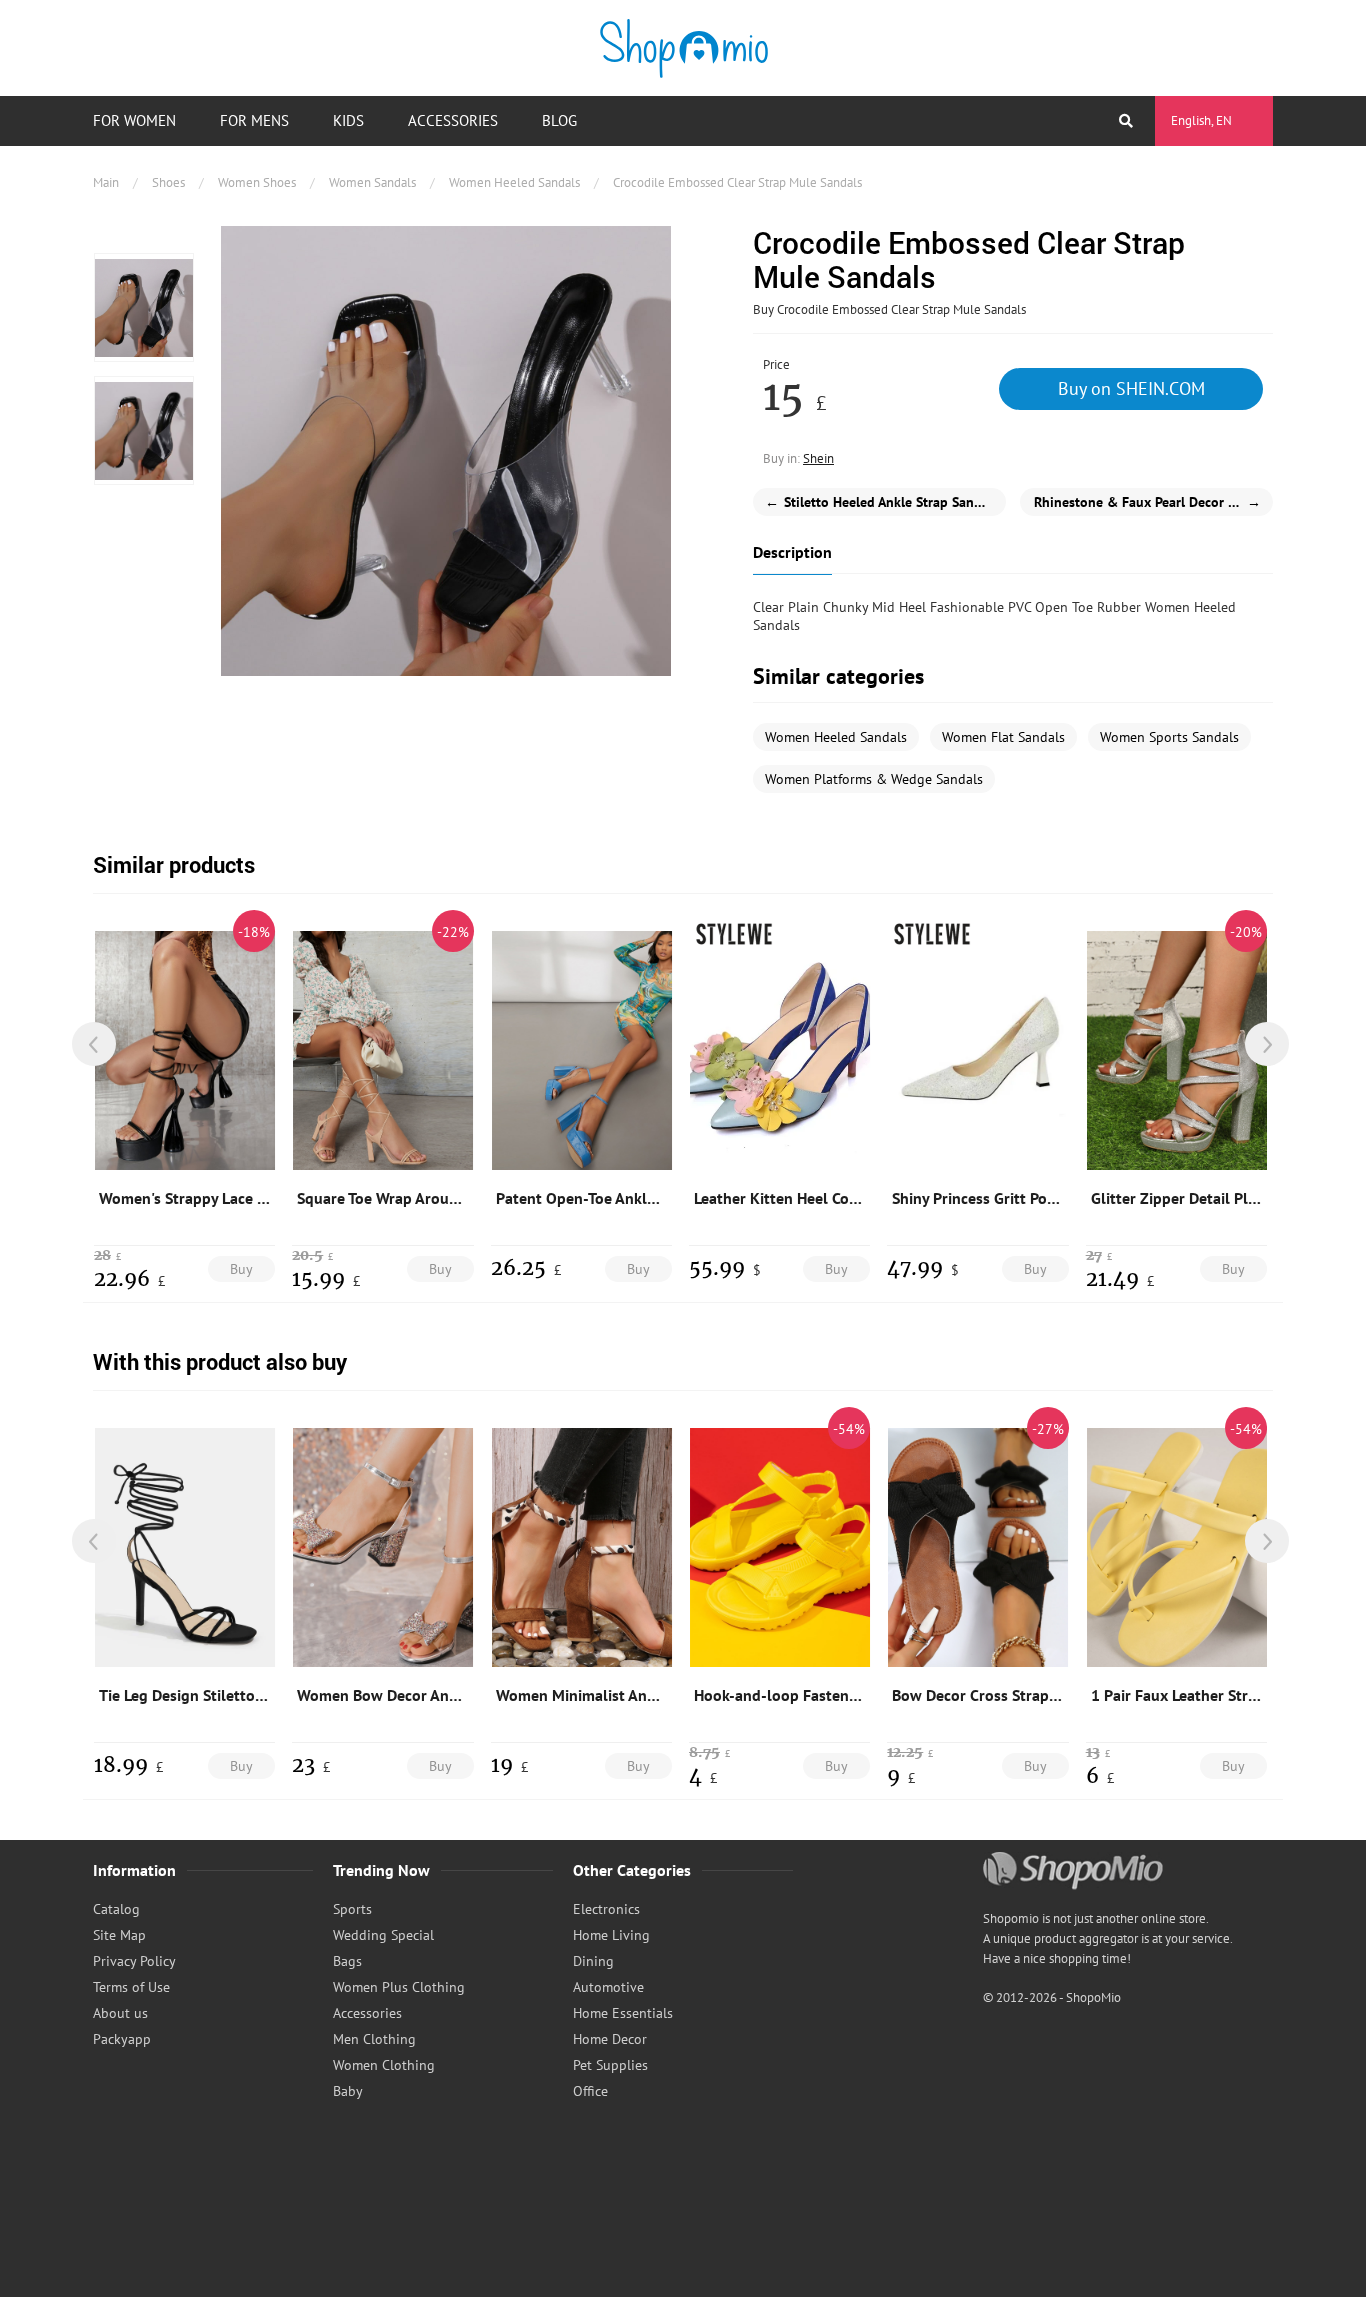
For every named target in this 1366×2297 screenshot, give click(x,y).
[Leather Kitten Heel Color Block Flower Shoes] (780, 1050)
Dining (593, 1961)
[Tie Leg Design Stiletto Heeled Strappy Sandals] (185, 1547)
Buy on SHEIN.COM (1131, 388)
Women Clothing (384, 2065)
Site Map (119, 1935)
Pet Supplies (610, 2065)
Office (590, 2091)
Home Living (611, 1935)
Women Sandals (372, 182)
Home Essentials (623, 2013)
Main (106, 182)
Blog (559, 120)
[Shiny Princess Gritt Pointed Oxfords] (978, 1050)
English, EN (1201, 120)
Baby (348, 2091)
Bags (347, 1961)
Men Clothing (374, 2039)
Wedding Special (383, 1935)
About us (120, 2013)
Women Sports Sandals (1169, 737)
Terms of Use (131, 1987)
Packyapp (122, 2039)
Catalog (116, 1909)
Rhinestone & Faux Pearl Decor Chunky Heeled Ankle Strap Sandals (1153, 502)
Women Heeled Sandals (514, 182)
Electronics (606, 1909)
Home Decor (610, 2039)
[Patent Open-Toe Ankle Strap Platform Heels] (582, 1050)
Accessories (453, 120)
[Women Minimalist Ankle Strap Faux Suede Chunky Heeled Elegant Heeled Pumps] (582, 1547)
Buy (241, 1269)
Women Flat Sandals (1003, 737)
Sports (352, 1909)
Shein (818, 458)
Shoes (168, 182)
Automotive (608, 1987)
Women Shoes (257, 182)
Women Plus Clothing (399, 1987)
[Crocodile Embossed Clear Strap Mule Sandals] (144, 307)
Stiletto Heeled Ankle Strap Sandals (882, 502)
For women (134, 120)
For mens (254, 120)
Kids (348, 120)
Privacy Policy (134, 1961)
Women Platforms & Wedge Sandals (874, 779)
